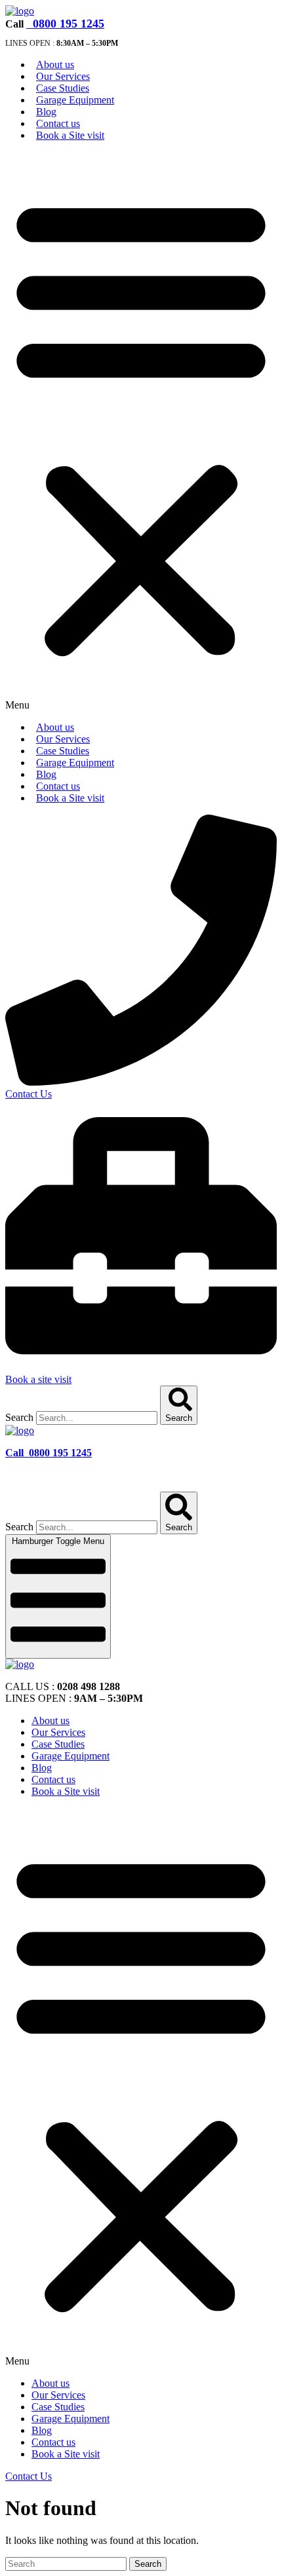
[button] (141, 432)
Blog (46, 112)
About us (55, 64)
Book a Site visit (70, 135)
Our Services (63, 76)
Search (19, 1417)
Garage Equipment (75, 100)
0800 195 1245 (67, 24)
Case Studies (63, 88)
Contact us (58, 123)
